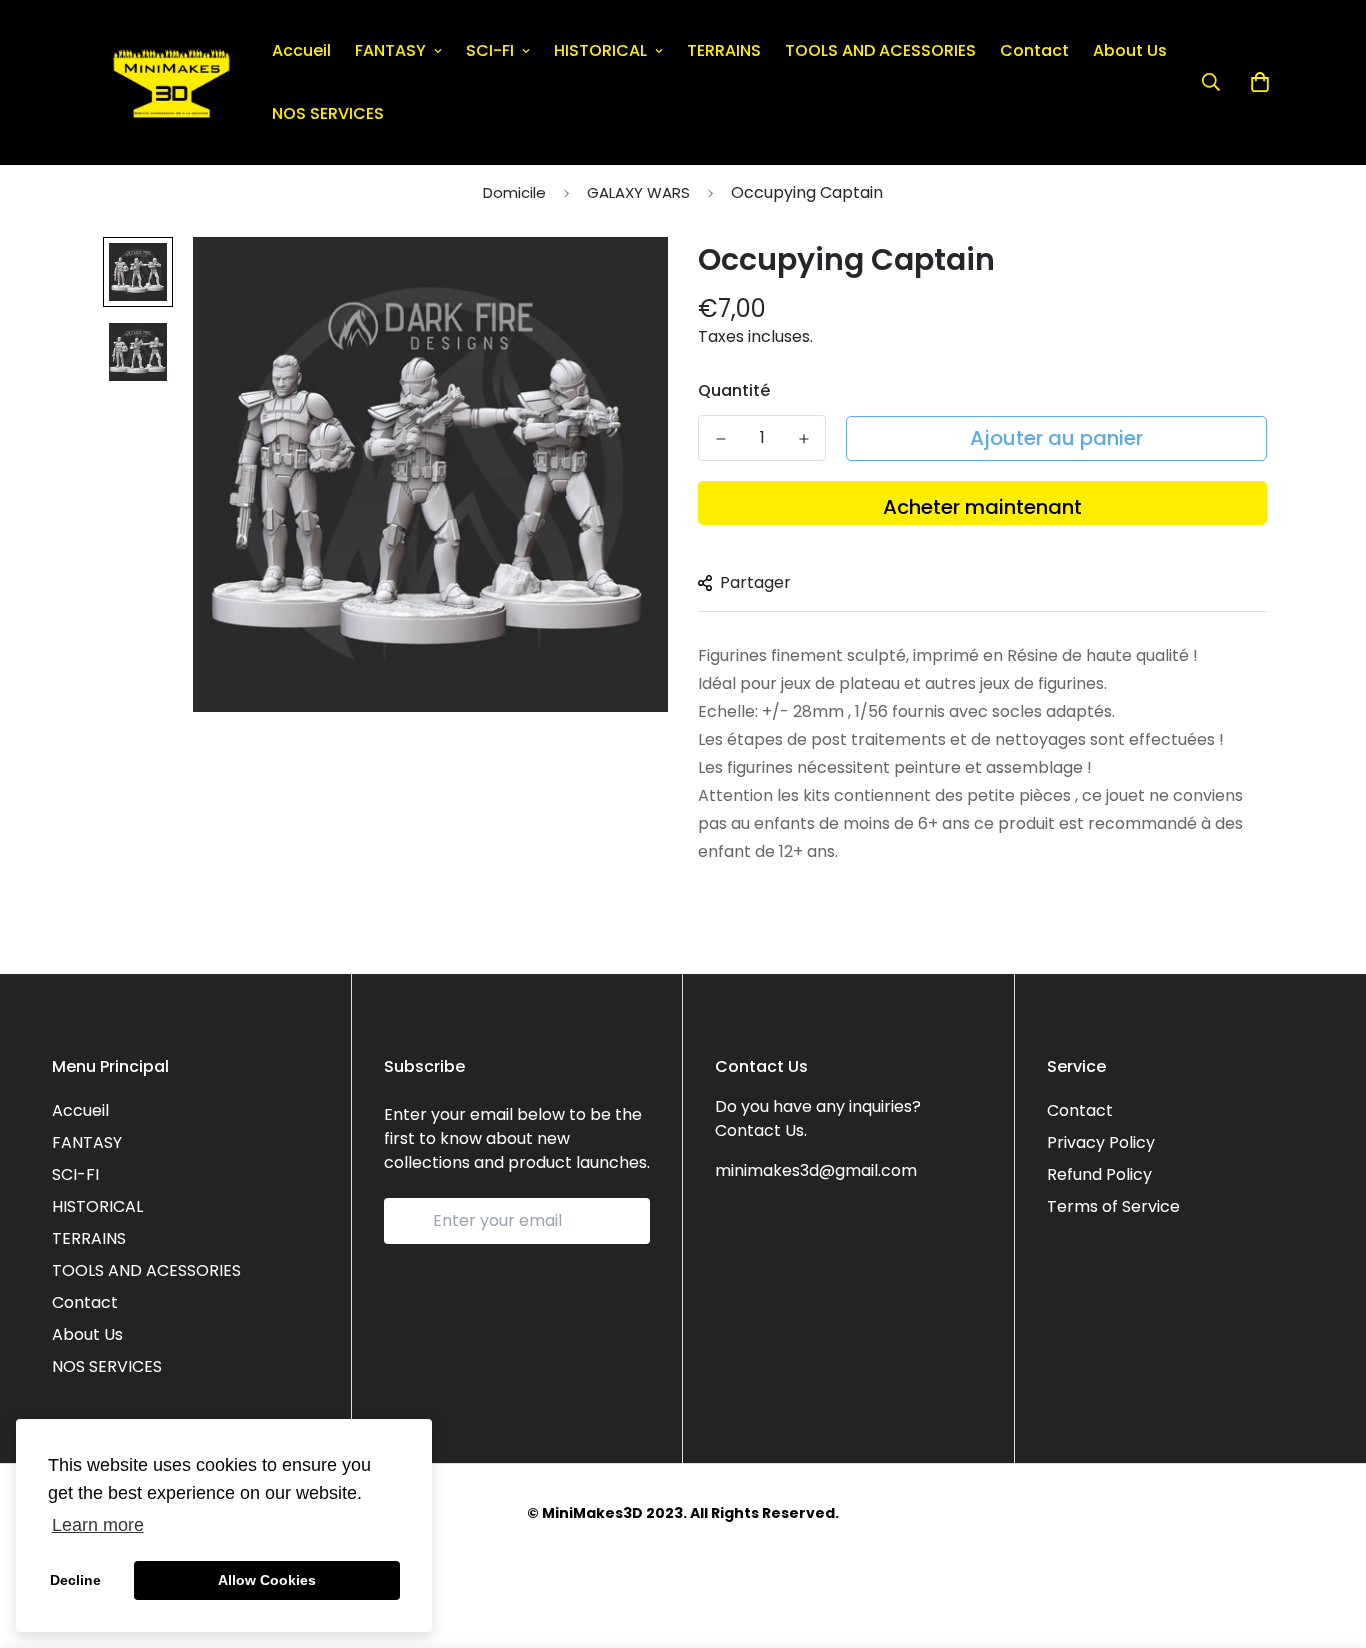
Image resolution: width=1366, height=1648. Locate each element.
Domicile (514, 192)
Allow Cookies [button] (267, 1580)
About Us (1130, 50)
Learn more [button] (98, 1525)
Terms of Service (1113, 1206)
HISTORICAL (600, 50)
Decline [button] (75, 1580)
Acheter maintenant (982, 507)
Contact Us (759, 1130)
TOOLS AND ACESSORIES (880, 50)
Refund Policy (1099, 1174)
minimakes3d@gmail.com (816, 1170)
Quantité (734, 390)
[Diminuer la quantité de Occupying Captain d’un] (720, 439)
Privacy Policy (1101, 1142)
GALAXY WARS (638, 192)
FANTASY (390, 50)
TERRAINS (724, 50)
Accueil (301, 50)
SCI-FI (490, 50)
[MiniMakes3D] (171, 82)
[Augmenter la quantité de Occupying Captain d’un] (803, 439)
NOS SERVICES (328, 113)
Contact (1034, 50)
